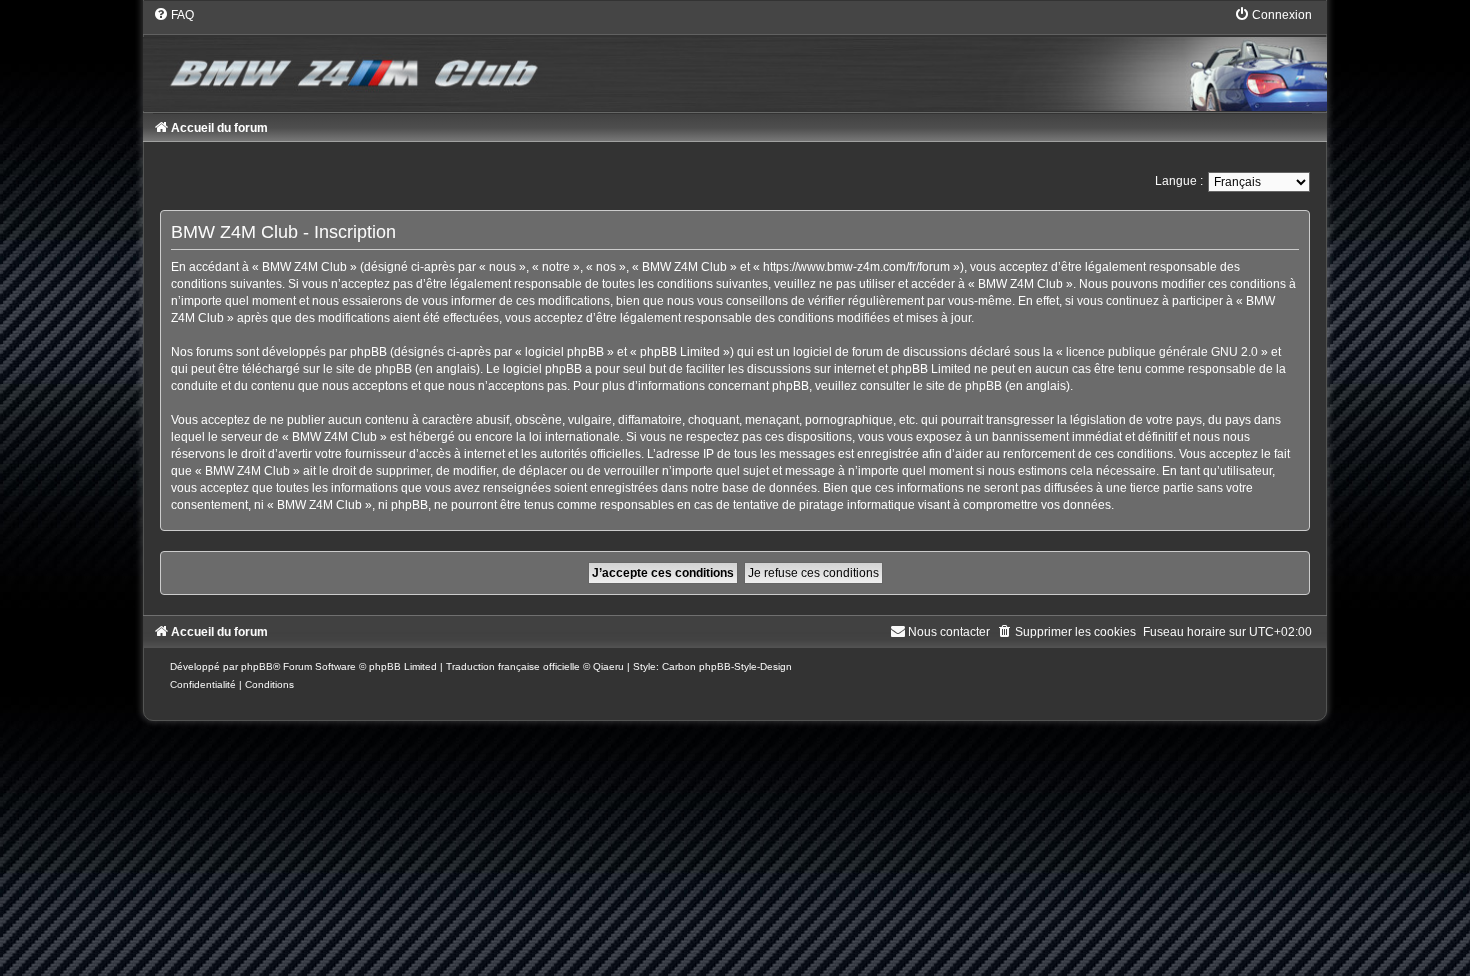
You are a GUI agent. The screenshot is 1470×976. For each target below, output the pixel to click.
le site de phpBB (367, 369)
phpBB (257, 666)
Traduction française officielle (513, 666)
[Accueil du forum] (735, 58)
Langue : (1179, 181)
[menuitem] (173, 15)
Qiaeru (608, 666)
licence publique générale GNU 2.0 (1162, 352)
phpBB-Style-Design (745, 666)
